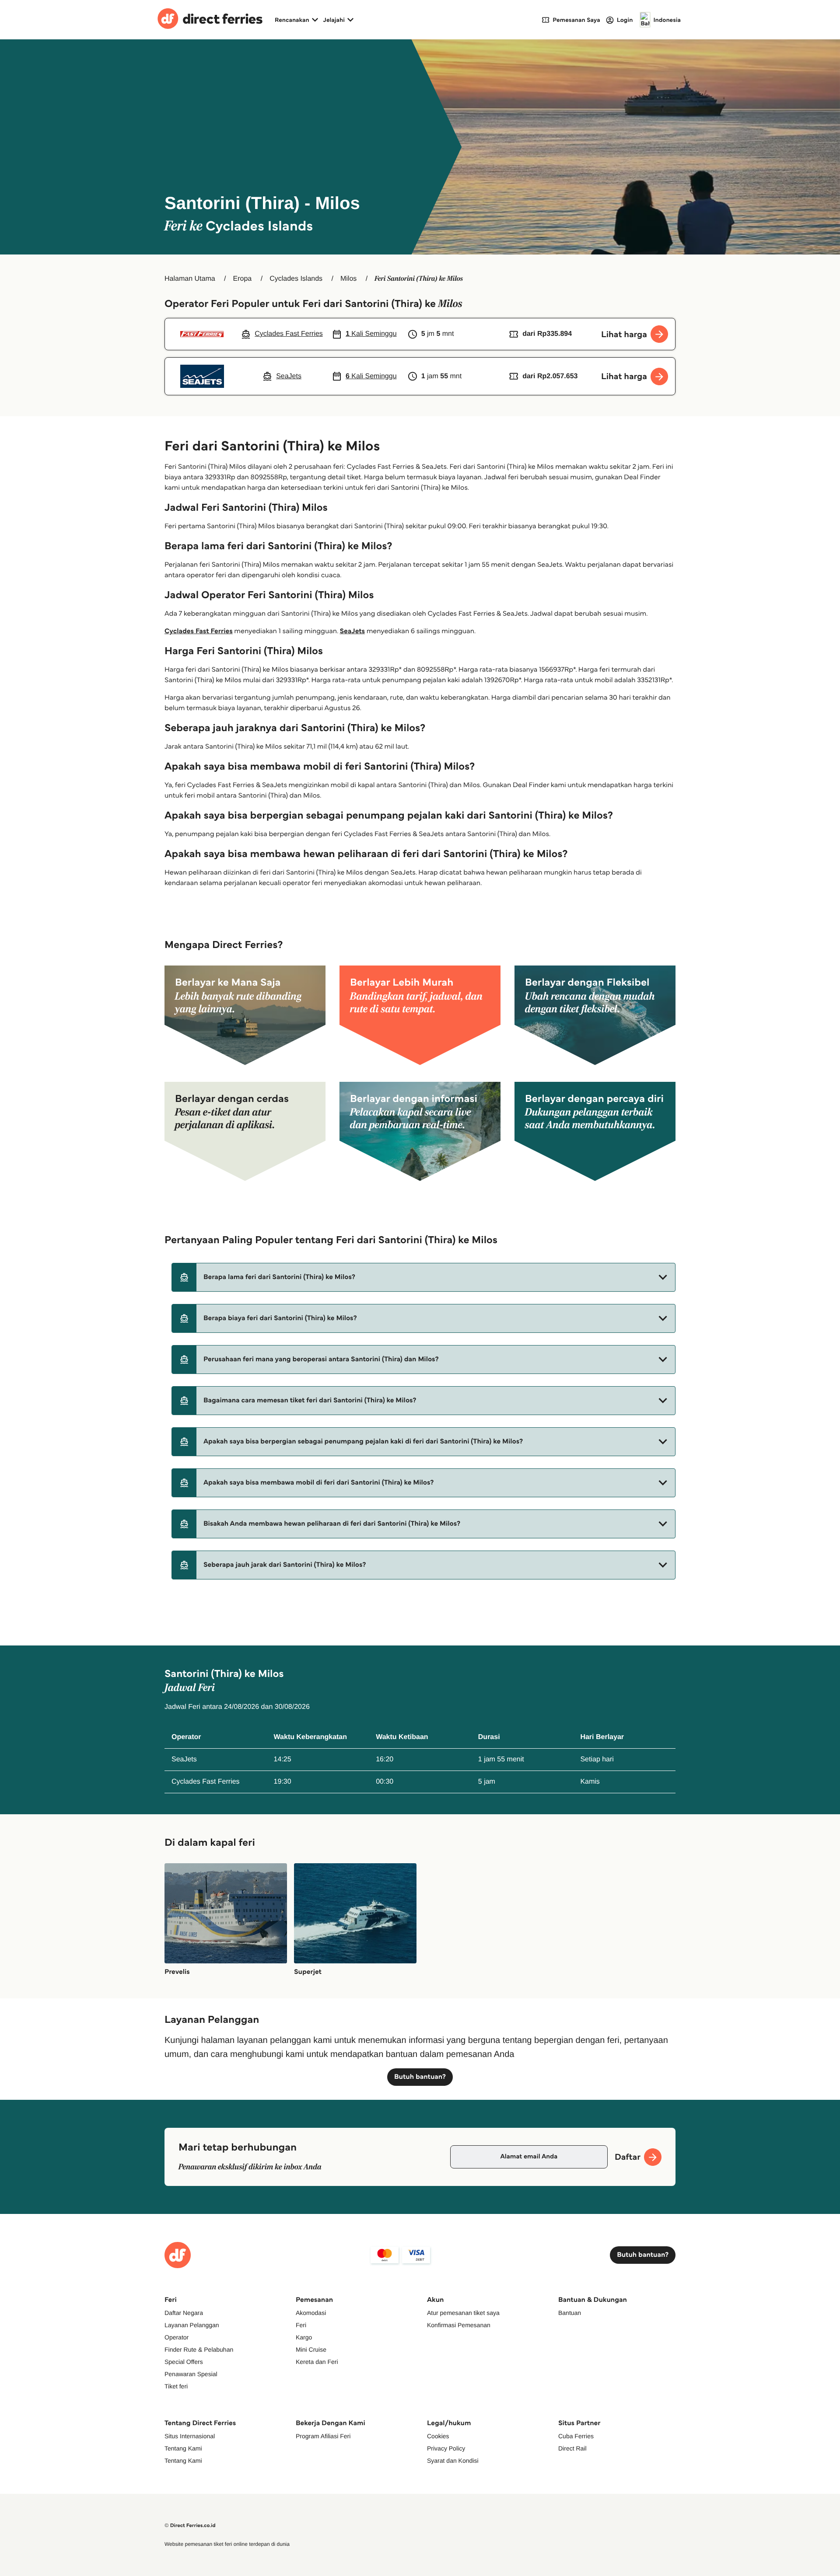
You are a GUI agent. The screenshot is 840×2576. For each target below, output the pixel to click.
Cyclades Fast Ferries (199, 631)
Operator (177, 2337)
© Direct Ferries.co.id (190, 2525)
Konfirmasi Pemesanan (459, 2325)
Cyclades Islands (296, 279)
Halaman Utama (190, 279)
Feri (301, 2325)
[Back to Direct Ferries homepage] (210, 20)
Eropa (243, 279)
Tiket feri (176, 2386)
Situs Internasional (190, 2436)
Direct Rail (572, 2448)
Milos (348, 279)
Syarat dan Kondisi (453, 2461)
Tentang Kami (183, 2448)
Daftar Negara (184, 2313)
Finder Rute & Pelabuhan (199, 2349)
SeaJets (352, 631)
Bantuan (570, 2313)
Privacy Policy (446, 2448)
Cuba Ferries (576, 2436)
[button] (423, 1277)
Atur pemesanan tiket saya (463, 2313)
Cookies (438, 2436)
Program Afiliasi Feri (323, 2436)
